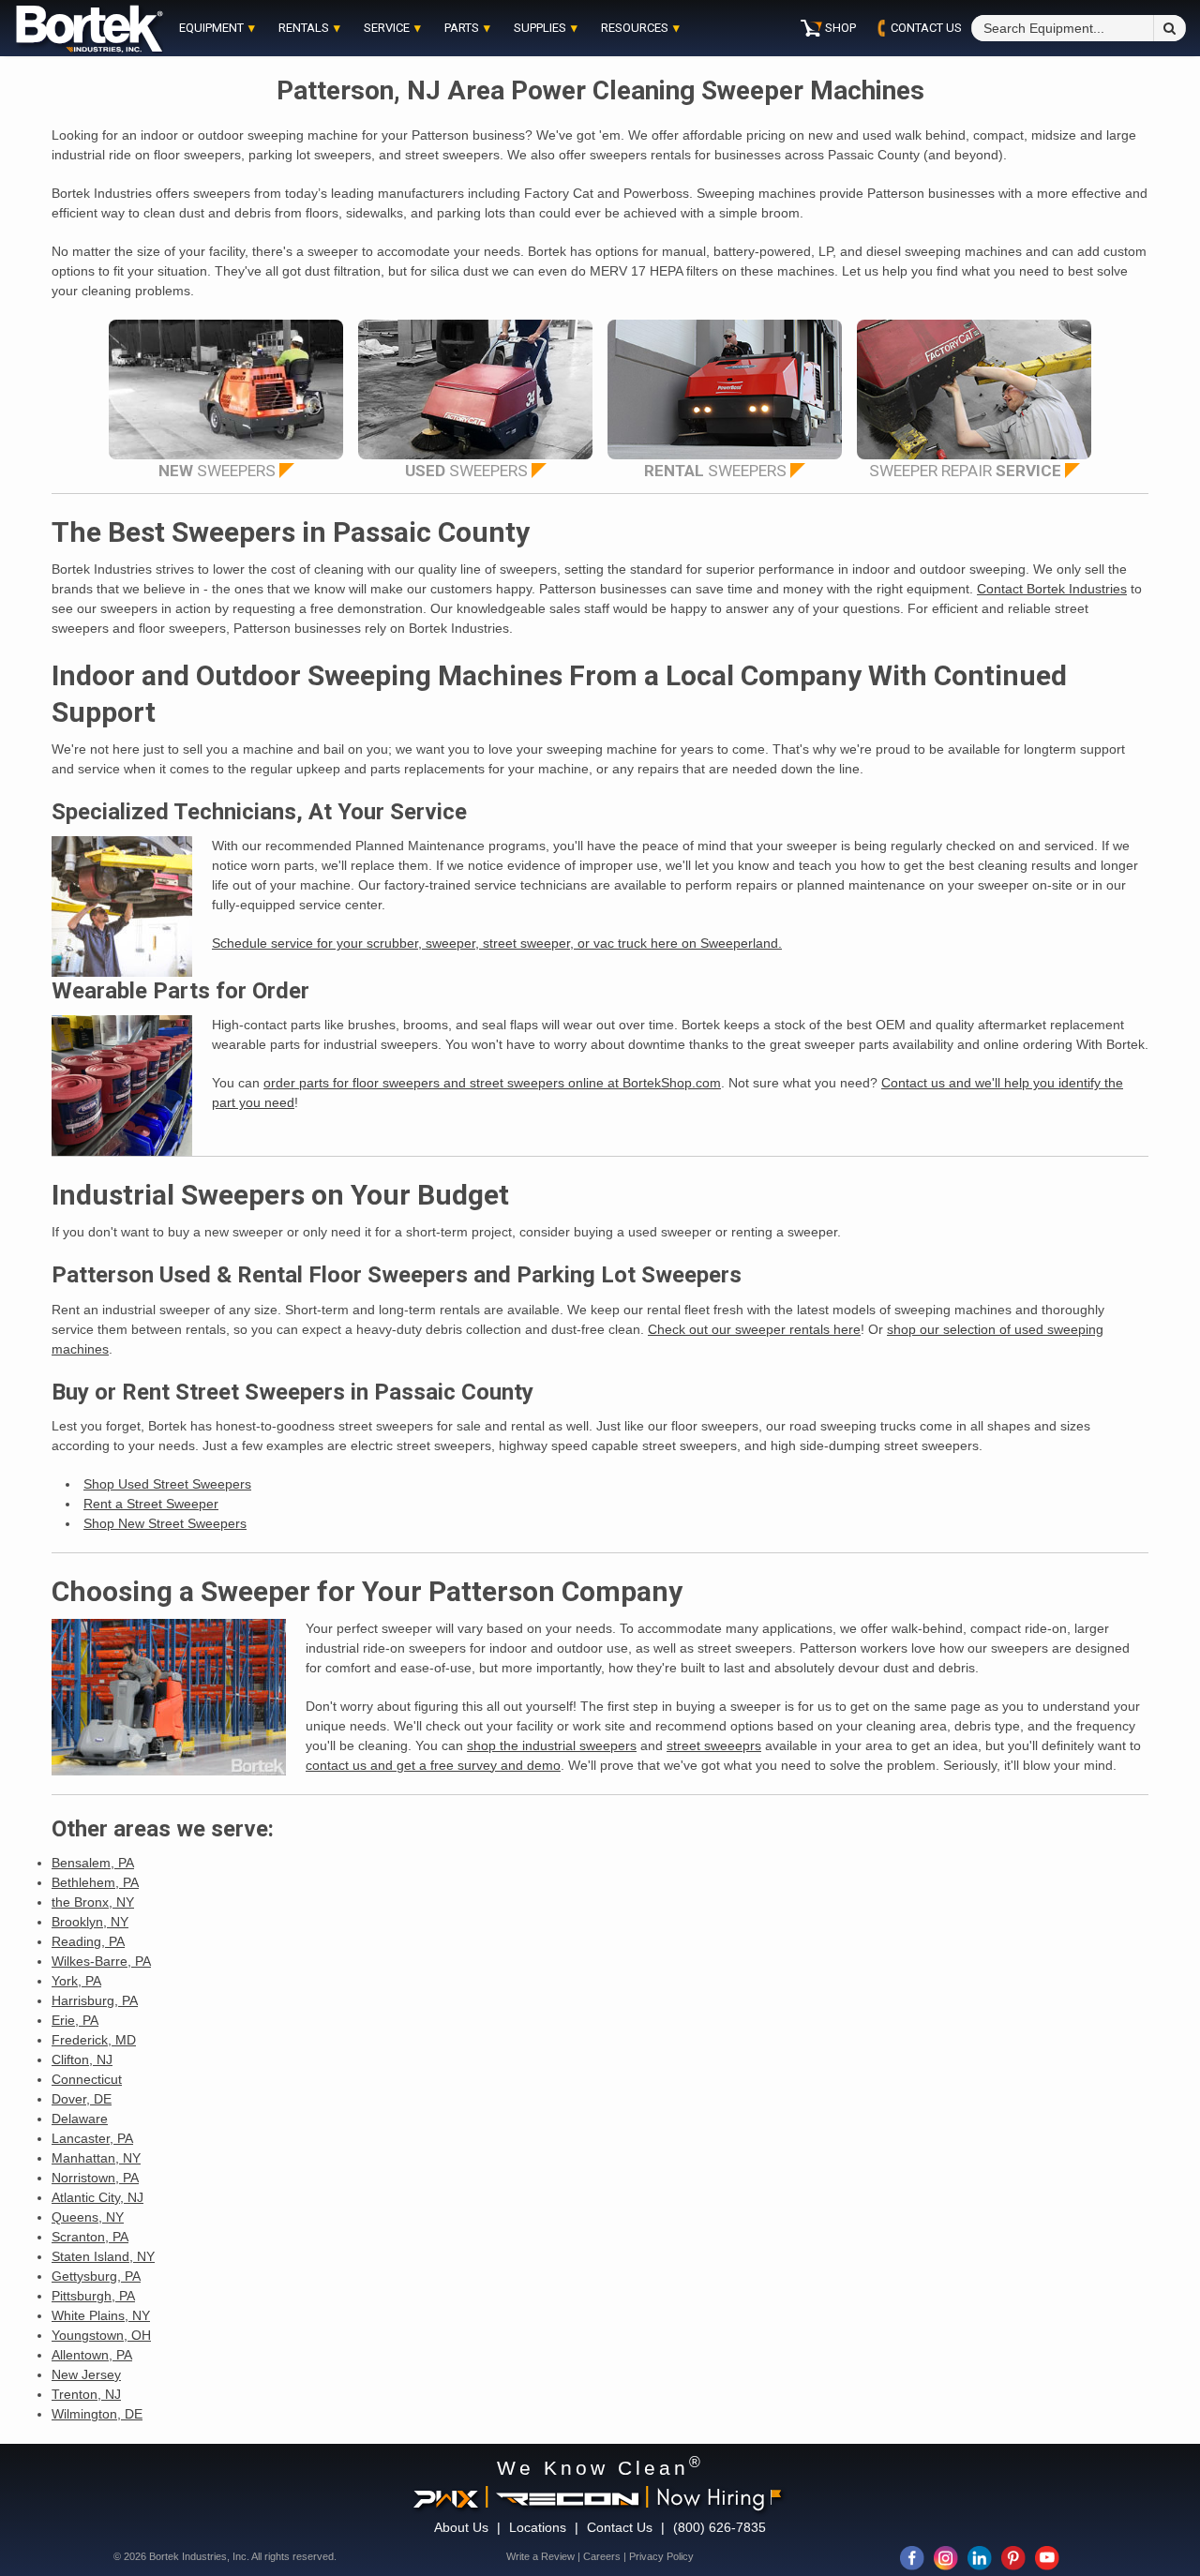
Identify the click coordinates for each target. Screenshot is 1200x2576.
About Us (461, 2527)
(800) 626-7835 (720, 2527)
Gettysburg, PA (96, 2276)
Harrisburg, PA (95, 2000)
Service (387, 28)
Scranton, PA (90, 2237)
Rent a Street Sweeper (151, 1504)
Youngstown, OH (101, 2335)
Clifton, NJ (82, 2059)
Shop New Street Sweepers (165, 1523)
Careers (602, 2556)
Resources (635, 28)
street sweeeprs (714, 1745)
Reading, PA (88, 1941)
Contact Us (620, 2527)
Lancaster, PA (92, 2138)
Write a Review (540, 2556)
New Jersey (86, 2374)
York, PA (76, 1981)
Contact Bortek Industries (1052, 589)
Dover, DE (82, 2099)
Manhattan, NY (96, 2158)
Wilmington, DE (97, 2414)
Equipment (211, 28)
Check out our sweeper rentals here (754, 1329)
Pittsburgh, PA (93, 2296)
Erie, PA (75, 2020)
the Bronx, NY (93, 1902)
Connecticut (87, 2079)
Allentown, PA (92, 2355)
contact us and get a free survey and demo (433, 1765)
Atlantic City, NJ (97, 2197)
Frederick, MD (94, 2040)
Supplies (540, 28)
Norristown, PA (95, 2178)
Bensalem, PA (93, 1863)
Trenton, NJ (86, 2394)
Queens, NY (88, 2217)
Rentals (304, 28)
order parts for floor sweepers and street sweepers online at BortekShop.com (492, 1083)
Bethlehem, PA (95, 1882)
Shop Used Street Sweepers (167, 1484)
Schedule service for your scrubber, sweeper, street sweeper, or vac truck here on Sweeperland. (497, 943)
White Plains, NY (101, 2315)
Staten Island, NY (103, 2256)
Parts (462, 28)
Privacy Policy (661, 2556)
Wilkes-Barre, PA (101, 1961)
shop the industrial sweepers (552, 1745)
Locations (538, 2527)
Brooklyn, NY (90, 1922)
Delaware (80, 2119)
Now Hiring (711, 2496)
